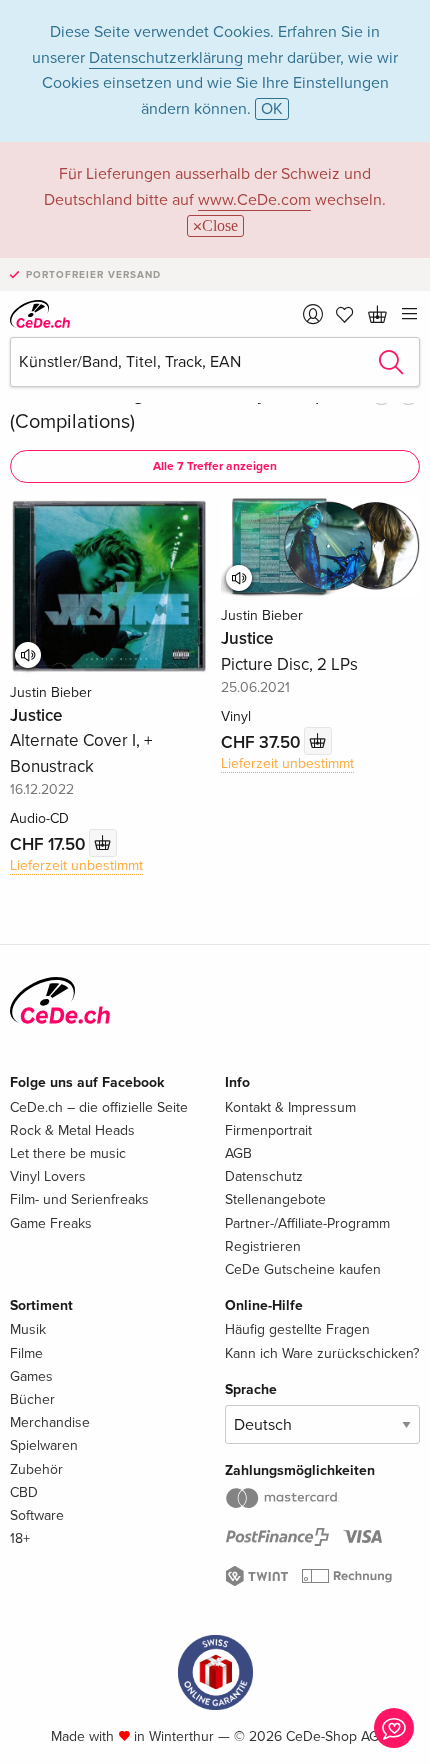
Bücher (32, 1399)
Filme (26, 1353)
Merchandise (50, 1422)
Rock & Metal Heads (72, 1130)
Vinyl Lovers (48, 1176)
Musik (28, 1329)
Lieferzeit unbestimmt (76, 865)
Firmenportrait (268, 1130)
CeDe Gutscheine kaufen (303, 1269)
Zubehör (36, 1469)
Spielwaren (44, 1445)
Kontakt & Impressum (290, 1107)
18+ (20, 1538)
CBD (24, 1492)
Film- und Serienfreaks (79, 1199)
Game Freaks (51, 1223)
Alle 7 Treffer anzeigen (215, 466)
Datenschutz (264, 1176)
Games (31, 1376)
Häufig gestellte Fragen (297, 1329)
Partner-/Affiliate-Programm (307, 1223)
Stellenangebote (275, 1199)
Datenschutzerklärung (166, 58)
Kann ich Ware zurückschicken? (322, 1353)
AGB (238, 1153)
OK (272, 109)
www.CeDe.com (254, 200)
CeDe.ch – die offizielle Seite (99, 1107)
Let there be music (68, 1153)
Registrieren (263, 1246)
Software (37, 1515)
